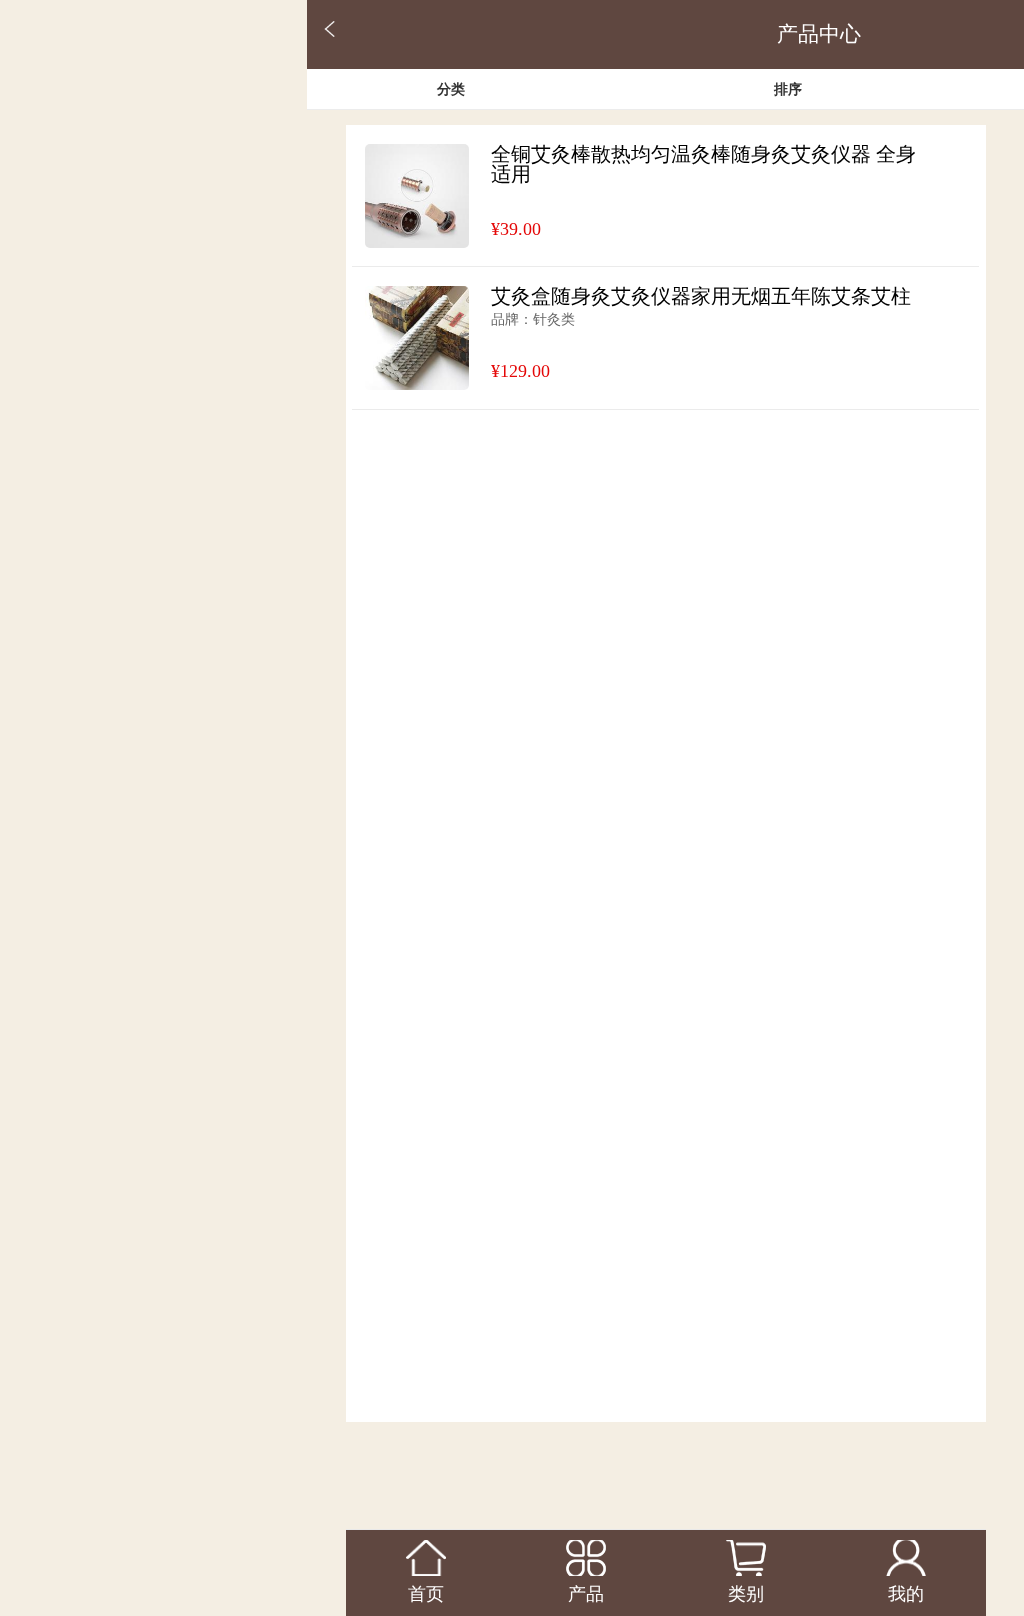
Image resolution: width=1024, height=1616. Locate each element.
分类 (451, 89)
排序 (788, 89)
